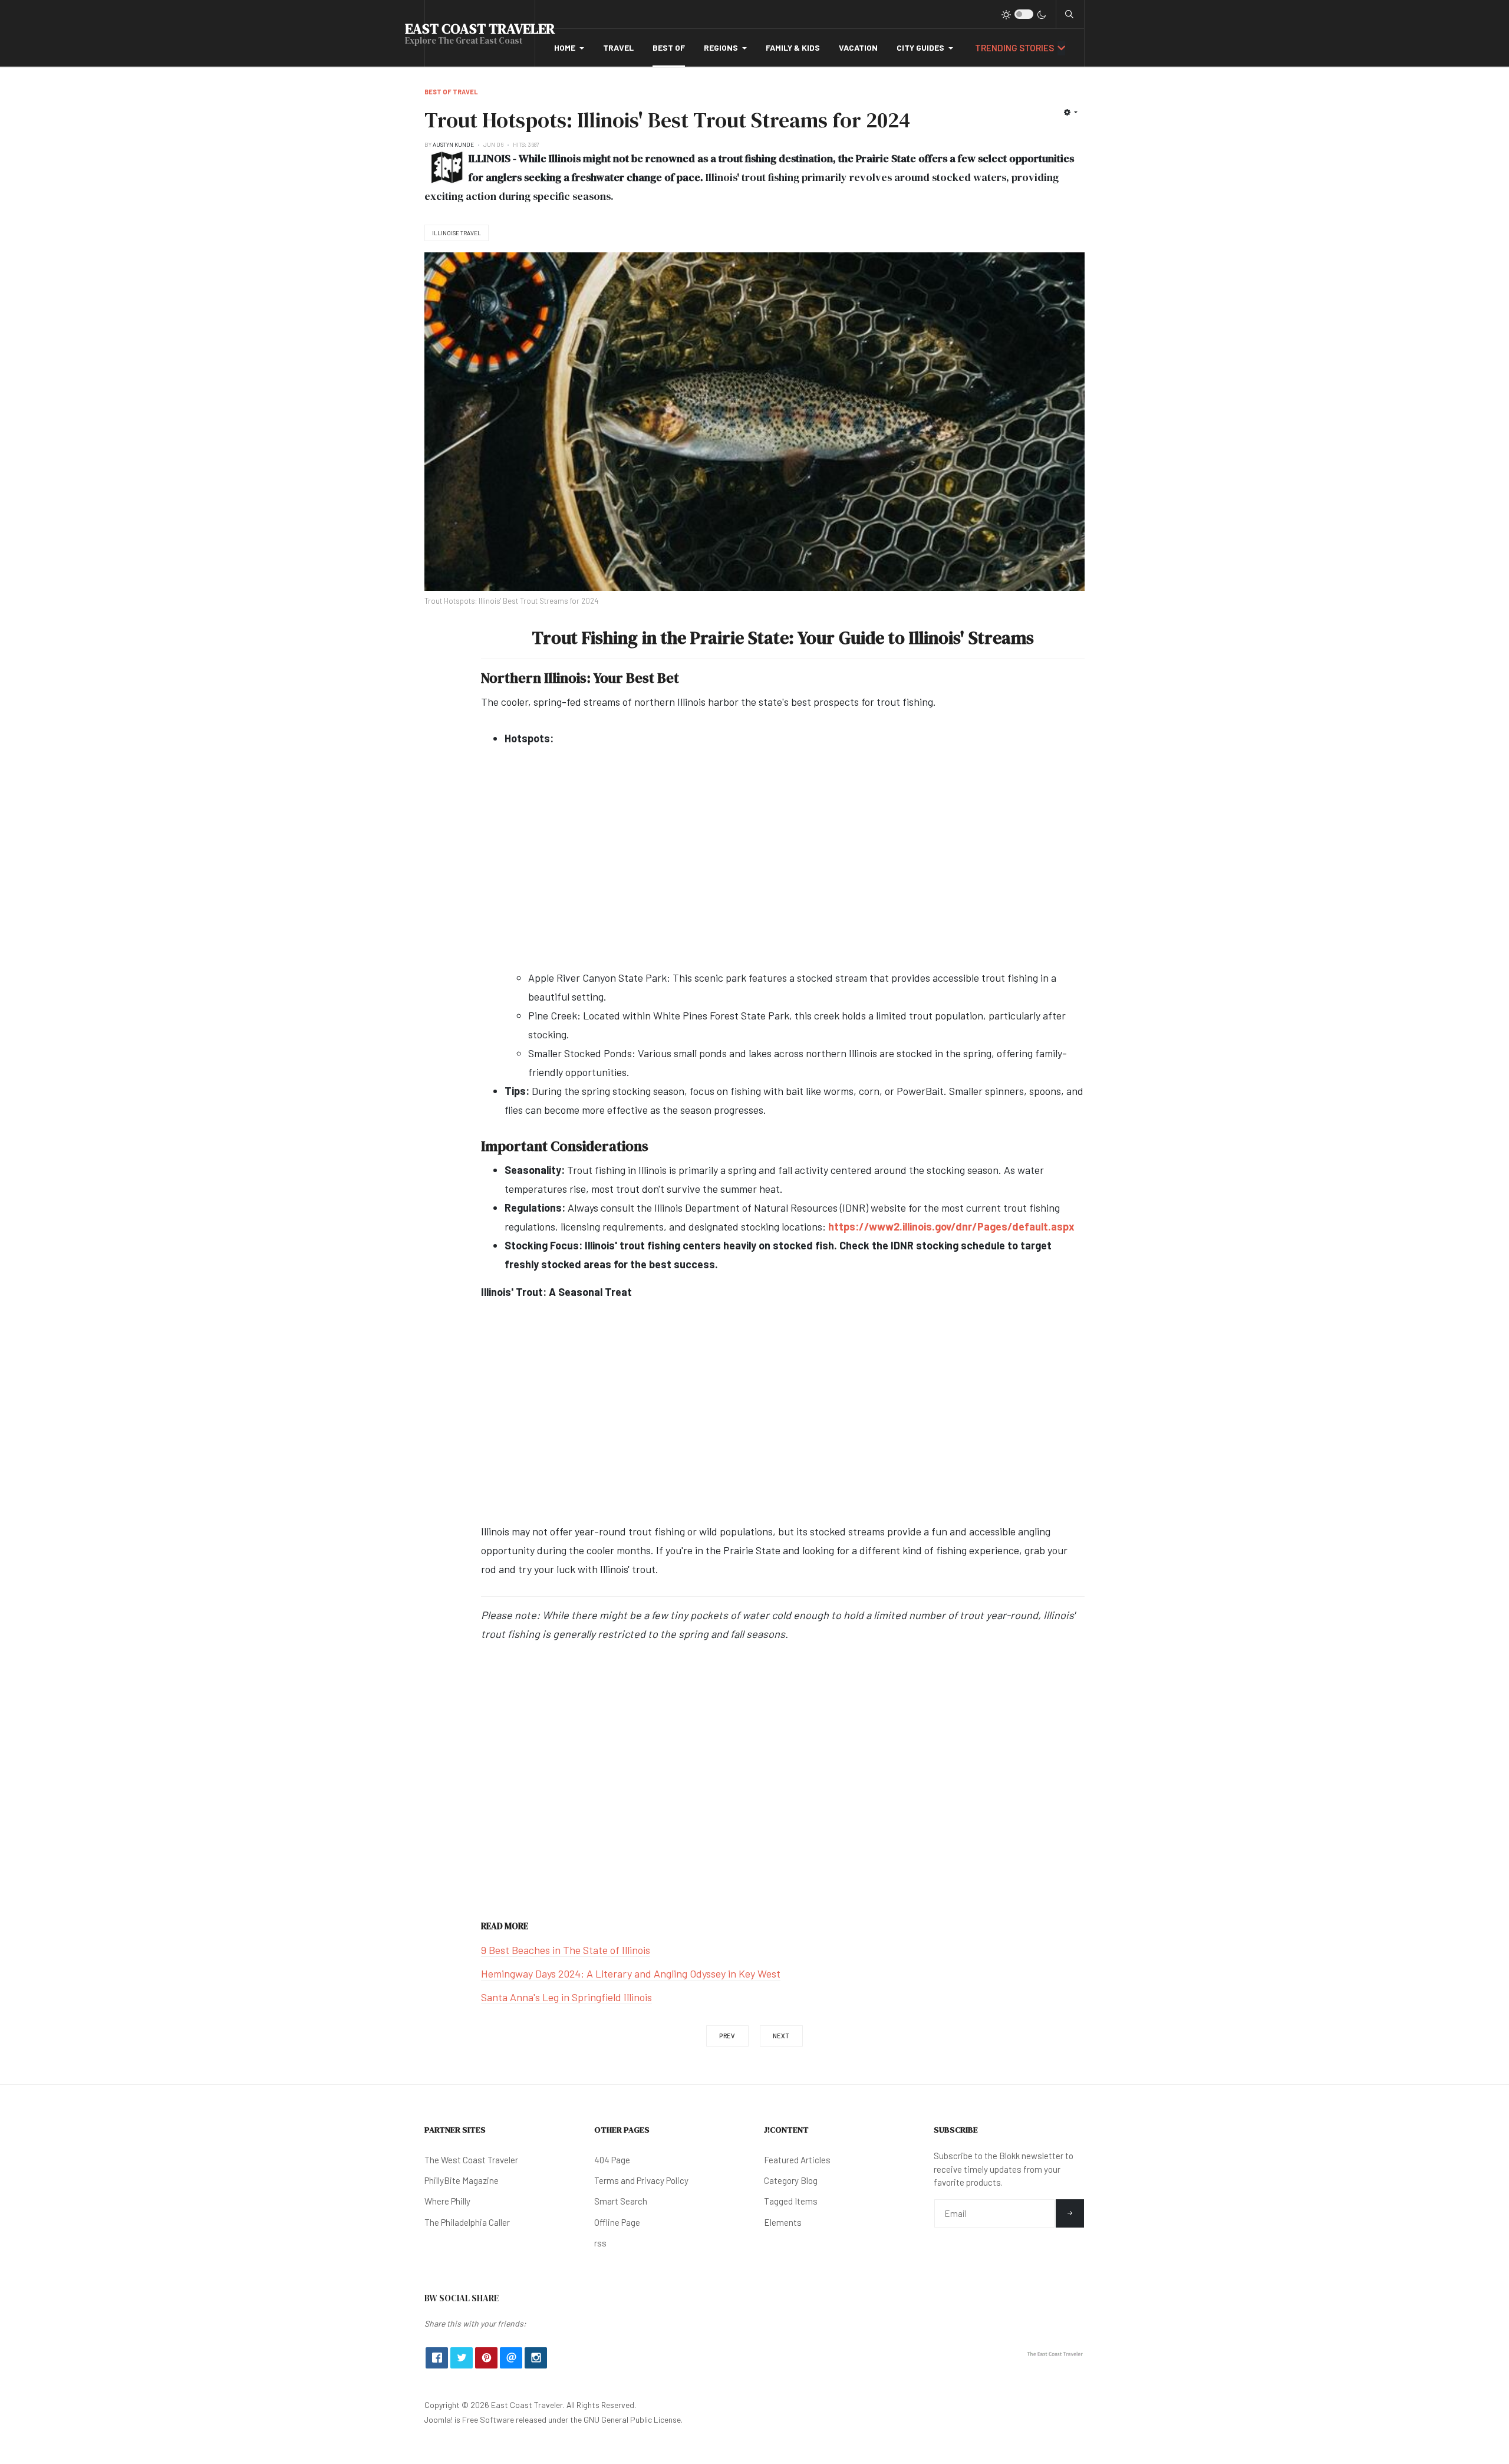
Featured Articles (797, 2160)
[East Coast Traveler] (1055, 2353)
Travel (618, 47)
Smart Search (621, 2201)
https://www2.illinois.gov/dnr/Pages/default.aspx (951, 1226)
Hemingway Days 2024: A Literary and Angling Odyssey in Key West (631, 1973)
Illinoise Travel (457, 233)
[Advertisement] (795, 867)
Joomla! (439, 2419)
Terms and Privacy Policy (641, 2180)
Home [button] (565, 47)
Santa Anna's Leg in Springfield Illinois (566, 1997)
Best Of (669, 47)
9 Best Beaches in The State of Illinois (566, 1950)
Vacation (858, 47)
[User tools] (1071, 112)
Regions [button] (721, 47)
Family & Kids (793, 47)
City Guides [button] (920, 47)
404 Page (612, 2160)
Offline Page (617, 2222)
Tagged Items (791, 2201)
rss (600, 2243)
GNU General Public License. (633, 2419)
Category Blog (791, 2180)
